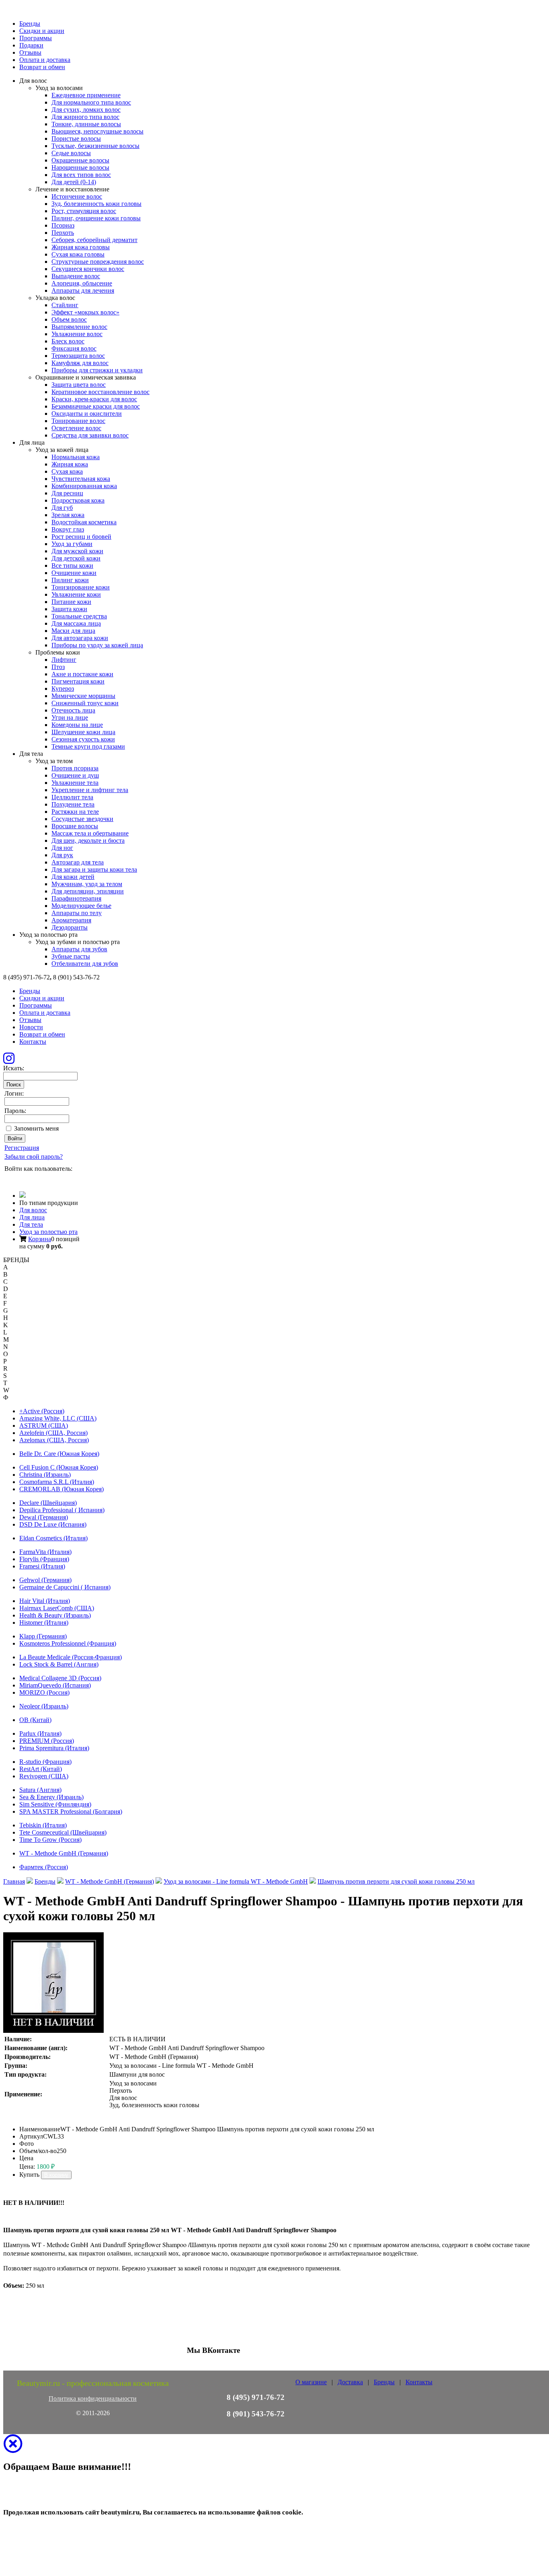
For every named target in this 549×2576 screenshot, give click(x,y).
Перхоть (63, 233)
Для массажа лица (76, 623)
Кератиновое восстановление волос (100, 392)
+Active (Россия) (42, 1411)
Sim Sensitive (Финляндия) (55, 1804)
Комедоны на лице (77, 725)
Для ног (62, 848)
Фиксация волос (74, 348)
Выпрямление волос (79, 327)
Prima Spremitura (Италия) (54, 1748)
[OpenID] (54, 1179)
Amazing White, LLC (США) (58, 1418)
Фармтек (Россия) (44, 1867)
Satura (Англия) (40, 1790)
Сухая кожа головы (78, 254)
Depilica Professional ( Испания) (62, 1510)
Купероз (63, 689)
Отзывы (30, 52)
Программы (36, 38)
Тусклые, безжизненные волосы (95, 146)
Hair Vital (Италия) (45, 1601)
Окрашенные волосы (80, 160)
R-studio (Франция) (45, 1762)
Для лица (32, 1217)
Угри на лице (70, 717)
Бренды (30, 24)
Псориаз (63, 225)
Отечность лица (73, 710)
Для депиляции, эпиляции (88, 891)
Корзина (40, 1239)
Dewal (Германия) (44, 1517)
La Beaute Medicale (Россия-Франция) (71, 1657)
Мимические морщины (83, 696)
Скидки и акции (42, 31)
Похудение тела (73, 804)
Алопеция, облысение (82, 283)
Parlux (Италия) (40, 1733)
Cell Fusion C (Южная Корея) (59, 1467)
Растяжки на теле (75, 812)
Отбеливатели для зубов (85, 964)
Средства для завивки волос (90, 435)
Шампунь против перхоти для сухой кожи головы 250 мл (396, 1881)
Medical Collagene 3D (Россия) (60, 1678)
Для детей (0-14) (74, 182)
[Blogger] (43, 1179)
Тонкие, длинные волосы (86, 124)
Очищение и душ (75, 775)
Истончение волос (77, 196)
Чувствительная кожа (81, 479)
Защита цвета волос (79, 385)
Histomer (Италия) (44, 1623)
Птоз (58, 667)
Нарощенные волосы (80, 167)
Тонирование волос (78, 421)
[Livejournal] (9, 1179)
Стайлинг (65, 305)
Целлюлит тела (72, 797)
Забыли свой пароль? (34, 1157)
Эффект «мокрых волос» (85, 312)
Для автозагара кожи (80, 638)
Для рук (62, 855)
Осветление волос (76, 428)
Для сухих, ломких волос (86, 110)
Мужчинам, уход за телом (87, 884)
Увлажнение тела (75, 783)
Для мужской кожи (77, 551)
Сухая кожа (67, 471)
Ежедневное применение (86, 95)
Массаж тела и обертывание (90, 833)
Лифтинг (64, 660)
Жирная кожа (70, 464)
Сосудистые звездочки (82, 819)
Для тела (31, 1224)
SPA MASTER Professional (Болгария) (71, 1811)
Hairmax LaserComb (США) (57, 1608)
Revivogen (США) (44, 1776)
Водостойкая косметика (84, 522)
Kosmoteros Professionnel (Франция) (68, 1643)
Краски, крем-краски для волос (94, 399)
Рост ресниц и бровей (81, 537)
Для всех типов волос (81, 175)
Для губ (62, 508)
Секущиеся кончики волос (88, 269)
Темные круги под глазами (88, 746)
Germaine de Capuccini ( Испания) (65, 1587)
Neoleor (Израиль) (44, 1706)
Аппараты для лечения (83, 290)
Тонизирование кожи (81, 587)
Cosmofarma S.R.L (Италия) (57, 1482)
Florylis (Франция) (44, 1559)
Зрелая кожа (68, 515)
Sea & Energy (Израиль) (51, 1797)
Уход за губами (72, 544)
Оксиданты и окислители (87, 414)
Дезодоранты (70, 927)
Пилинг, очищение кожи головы (96, 218)
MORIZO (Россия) (44, 1692)
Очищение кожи (74, 573)
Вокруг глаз (68, 529)
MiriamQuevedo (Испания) (55, 1685)
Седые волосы (71, 153)
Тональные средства (79, 616)
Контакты (33, 1042)
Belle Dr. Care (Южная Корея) (59, 1454)
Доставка (350, 2382)
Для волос (33, 1210)
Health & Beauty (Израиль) (55, 1615)
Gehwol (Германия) (45, 1580)
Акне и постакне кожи (82, 674)
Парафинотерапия (76, 898)
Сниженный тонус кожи (85, 703)
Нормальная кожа (76, 457)
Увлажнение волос (77, 334)
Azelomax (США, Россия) (54, 1440)
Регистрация (22, 1148)
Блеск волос (68, 341)
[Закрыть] (13, 2449)
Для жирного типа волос (85, 117)
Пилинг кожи (70, 580)
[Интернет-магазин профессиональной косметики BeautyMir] (23, 1196)
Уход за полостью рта (48, 1232)
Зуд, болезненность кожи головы (96, 204)
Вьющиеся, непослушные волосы (97, 131)
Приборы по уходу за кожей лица (97, 645)
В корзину (56, 2175)
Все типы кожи (72, 565)
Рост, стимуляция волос (84, 211)
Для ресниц (67, 493)
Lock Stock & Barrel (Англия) (59, 1664)
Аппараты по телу (77, 913)
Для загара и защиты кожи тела (94, 869)
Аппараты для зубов (79, 949)
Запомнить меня (36, 1128)
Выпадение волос (76, 276)
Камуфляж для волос (80, 363)
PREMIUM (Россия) (47, 1741)
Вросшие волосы (75, 826)
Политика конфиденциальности (93, 2398)
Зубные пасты (71, 956)
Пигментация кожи (78, 681)
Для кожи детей (73, 877)
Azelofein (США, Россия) (53, 1433)
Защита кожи (69, 609)
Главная (14, 1881)
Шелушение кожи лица (83, 732)
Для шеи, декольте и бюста (88, 841)
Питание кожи (71, 602)
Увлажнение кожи (76, 594)
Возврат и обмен (42, 67)
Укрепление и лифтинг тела (90, 790)
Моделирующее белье (81, 906)
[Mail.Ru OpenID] (20, 1179)
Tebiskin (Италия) (43, 1825)
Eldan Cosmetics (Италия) (53, 1538)
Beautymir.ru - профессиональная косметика (93, 2383)
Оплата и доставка (45, 60)
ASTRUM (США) (44, 1426)
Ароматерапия (71, 920)
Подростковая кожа (78, 500)
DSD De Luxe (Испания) (53, 1524)
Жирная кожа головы (81, 247)
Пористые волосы (76, 139)
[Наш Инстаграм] (9, 1061)
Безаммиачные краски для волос (96, 406)
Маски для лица (73, 631)
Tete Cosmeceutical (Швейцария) (63, 1832)
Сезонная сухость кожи (83, 739)
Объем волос (69, 319)
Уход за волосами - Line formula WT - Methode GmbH (236, 1881)
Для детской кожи (76, 558)
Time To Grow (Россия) (50, 1840)
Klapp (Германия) (43, 1636)
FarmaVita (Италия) (45, 1552)
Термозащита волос (78, 356)
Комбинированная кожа (84, 486)
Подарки (31, 45)
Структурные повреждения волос (98, 262)
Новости (31, 1027)
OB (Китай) (35, 1720)
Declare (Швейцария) (48, 1503)
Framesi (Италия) (42, 1566)
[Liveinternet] (32, 1179)
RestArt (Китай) (41, 1769)
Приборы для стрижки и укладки (97, 370)
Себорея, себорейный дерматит (94, 240)
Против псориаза (75, 768)
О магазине (311, 2382)
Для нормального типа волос (91, 102)
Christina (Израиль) (45, 1475)
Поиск (14, 1085)
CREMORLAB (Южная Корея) (61, 1489)
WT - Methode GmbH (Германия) (64, 1853)
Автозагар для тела (78, 862)
